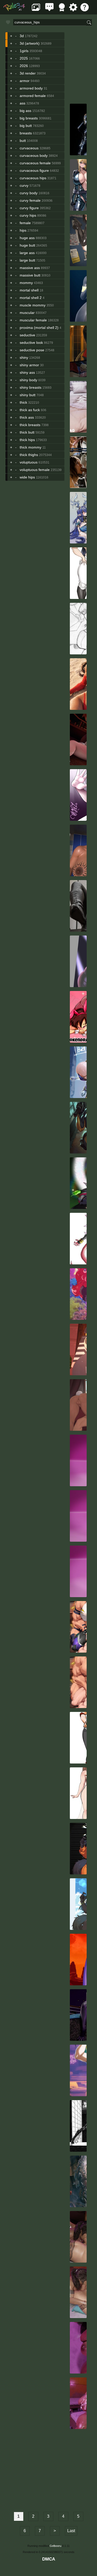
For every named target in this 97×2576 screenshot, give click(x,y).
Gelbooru (55, 2546)
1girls (24, 51)
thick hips (27, 440)
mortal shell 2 (31, 298)
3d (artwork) (30, 43)
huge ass (27, 238)
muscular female (33, 320)
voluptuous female (35, 470)
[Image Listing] (36, 10)
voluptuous (29, 462)
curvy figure (29, 208)
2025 (24, 58)
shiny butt (28, 395)
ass (23, 103)
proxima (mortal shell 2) (39, 328)
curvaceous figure (34, 170)
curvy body (29, 193)
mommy (26, 283)
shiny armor (29, 365)
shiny (24, 357)
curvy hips (28, 215)
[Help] (85, 10)
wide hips (27, 477)
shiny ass (27, 372)
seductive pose (32, 350)
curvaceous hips (33, 178)
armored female (33, 96)
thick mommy (31, 447)
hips (23, 230)
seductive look (31, 343)
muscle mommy (33, 305)
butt (23, 141)
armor (25, 81)
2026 (24, 66)
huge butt (27, 245)
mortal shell (29, 290)
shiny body (28, 380)
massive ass (30, 268)
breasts (26, 133)
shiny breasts (31, 387)
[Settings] (73, 10)
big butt (26, 126)
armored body (31, 88)
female (25, 223)
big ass (25, 111)
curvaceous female (35, 163)
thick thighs (29, 455)
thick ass (27, 417)
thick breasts (30, 425)
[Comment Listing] (49, 10)
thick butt (27, 432)
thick (23, 402)
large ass (27, 253)
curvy (24, 185)
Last (71, 2531)
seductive (27, 335)
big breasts (29, 118)
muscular (27, 313)
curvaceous (29, 148)
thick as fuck (30, 410)
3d (22, 36)
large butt (27, 260)
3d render (28, 73)
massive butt (30, 275)
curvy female (30, 200)
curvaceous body (34, 156)
